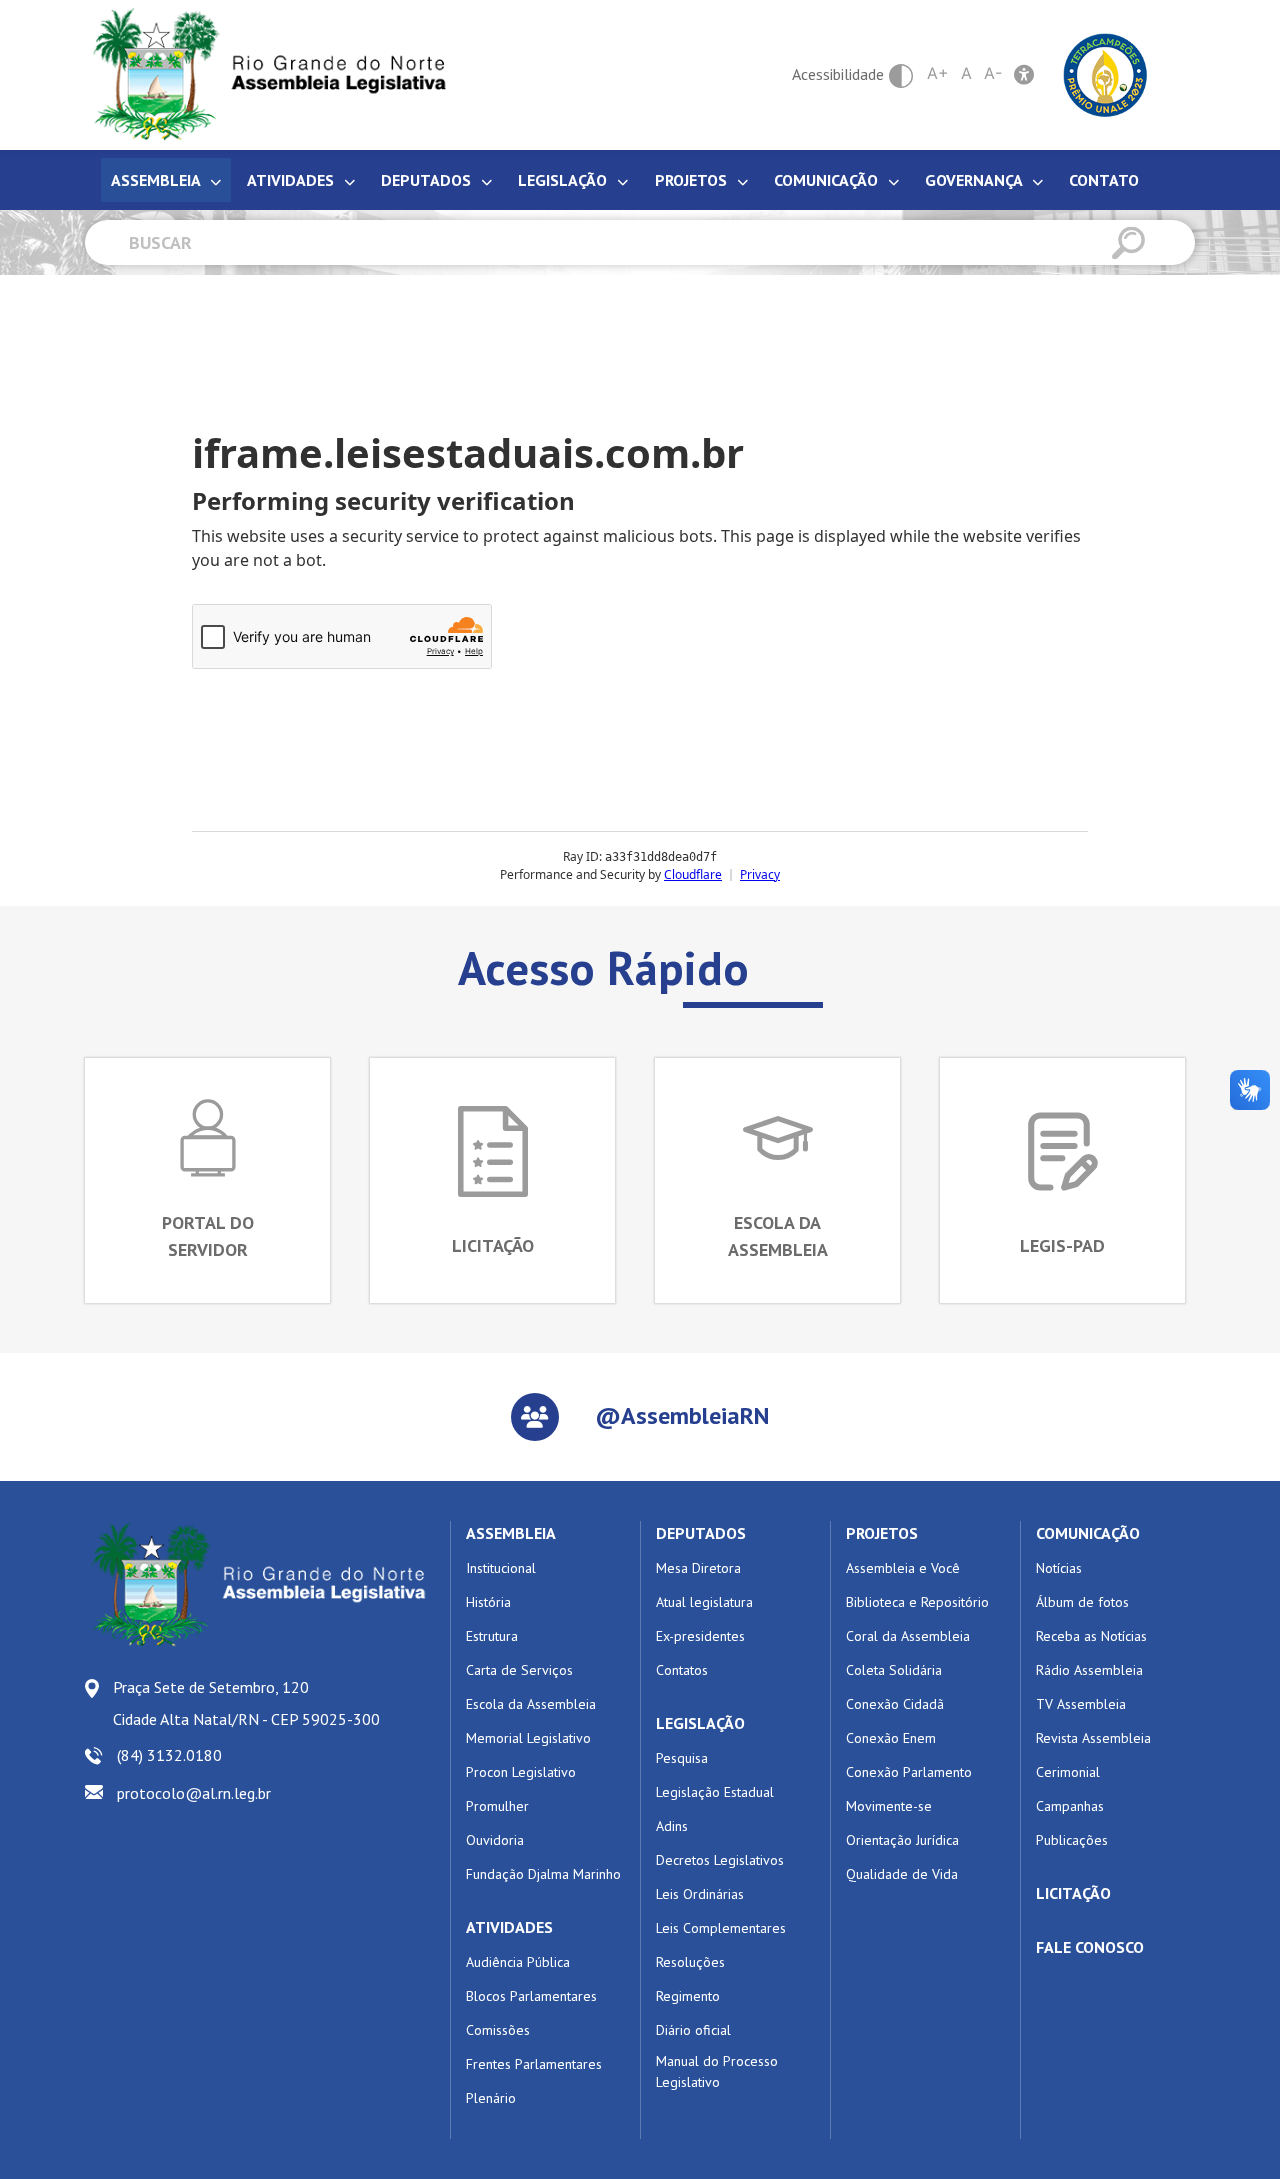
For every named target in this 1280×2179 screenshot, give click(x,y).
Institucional (501, 1568)
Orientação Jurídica (902, 1840)
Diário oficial (693, 2030)
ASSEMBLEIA (511, 1533)
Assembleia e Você (903, 1568)
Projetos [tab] (693, 180)
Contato (1104, 180)
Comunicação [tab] (828, 180)
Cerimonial (1068, 1772)
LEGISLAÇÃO (700, 1723)
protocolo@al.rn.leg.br (194, 1793)
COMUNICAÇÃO (1088, 1533)
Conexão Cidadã (895, 1704)
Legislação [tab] (564, 180)
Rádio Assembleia (1089, 1670)
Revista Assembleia (1093, 1738)
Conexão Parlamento (909, 1772)
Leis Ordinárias (700, 1894)
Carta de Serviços (519, 1670)
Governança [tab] (975, 180)
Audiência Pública (518, 1962)
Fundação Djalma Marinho (543, 1874)
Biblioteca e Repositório (917, 1602)
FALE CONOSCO (1090, 1947)
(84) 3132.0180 (169, 1755)
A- (993, 73)
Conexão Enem (891, 1738)
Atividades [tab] (292, 180)
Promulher (497, 1806)
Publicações (1072, 1840)
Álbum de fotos (1082, 1602)
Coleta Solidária (894, 1670)
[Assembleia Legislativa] (263, 74)
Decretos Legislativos (720, 1860)
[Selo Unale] (1105, 73)
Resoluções (690, 1962)
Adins (672, 1826)
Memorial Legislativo (528, 1738)
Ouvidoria (495, 1840)
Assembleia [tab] (157, 180)
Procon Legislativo (521, 1772)
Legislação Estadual (715, 1792)
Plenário (491, 2098)
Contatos (682, 1670)
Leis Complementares (721, 1928)
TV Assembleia (1081, 1704)
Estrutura (492, 1636)
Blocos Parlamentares (531, 1996)
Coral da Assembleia (908, 1636)
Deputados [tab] (428, 180)
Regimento (688, 1996)
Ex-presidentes (700, 1636)
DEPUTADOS (701, 1533)
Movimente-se (889, 1806)
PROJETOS (882, 1533)
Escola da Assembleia (531, 1704)
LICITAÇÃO (1073, 1893)
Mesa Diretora (698, 1568)
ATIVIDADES (509, 1927)
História (488, 1602)
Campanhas (1070, 1806)
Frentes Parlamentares (534, 2064)
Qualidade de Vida (902, 1874)
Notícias (1059, 1568)
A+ (938, 73)
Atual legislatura (704, 1602)
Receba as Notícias (1091, 1636)
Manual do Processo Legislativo (717, 2071)
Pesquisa (682, 1758)
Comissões (498, 2030)
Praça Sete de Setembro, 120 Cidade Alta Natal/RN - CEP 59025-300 (246, 1703)
